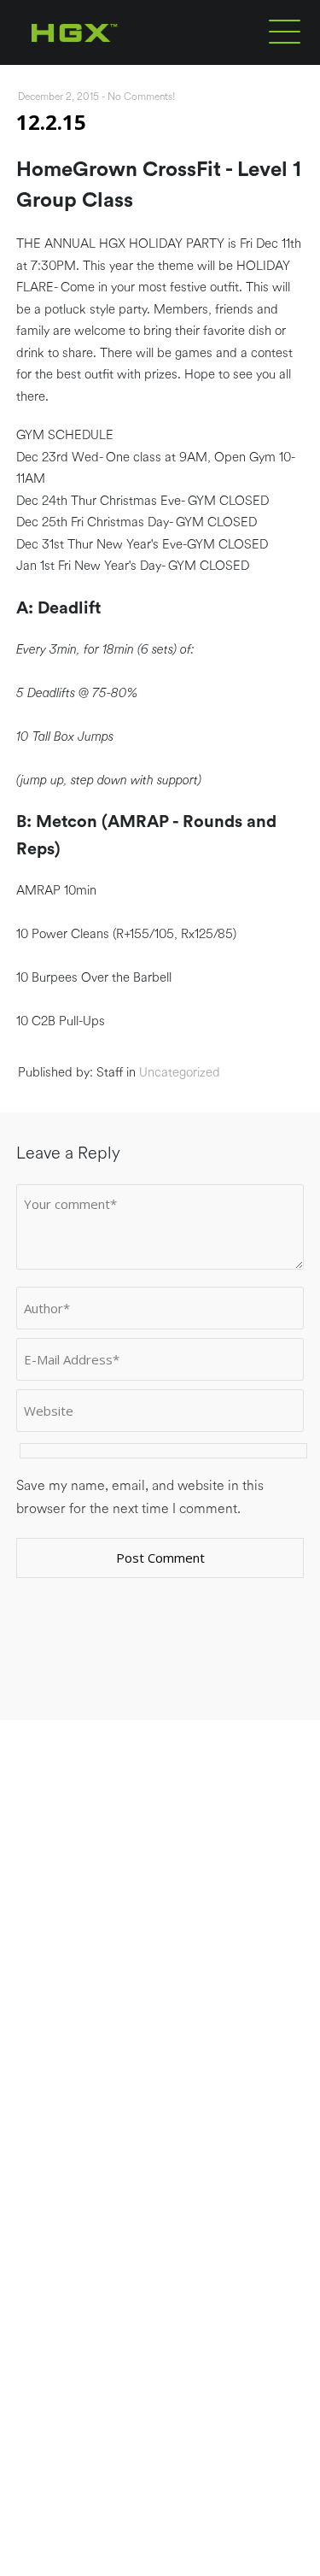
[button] (285, 31)
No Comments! (142, 97)
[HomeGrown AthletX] (107, 62)
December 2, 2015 (58, 97)
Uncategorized (180, 1073)
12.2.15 (51, 122)
